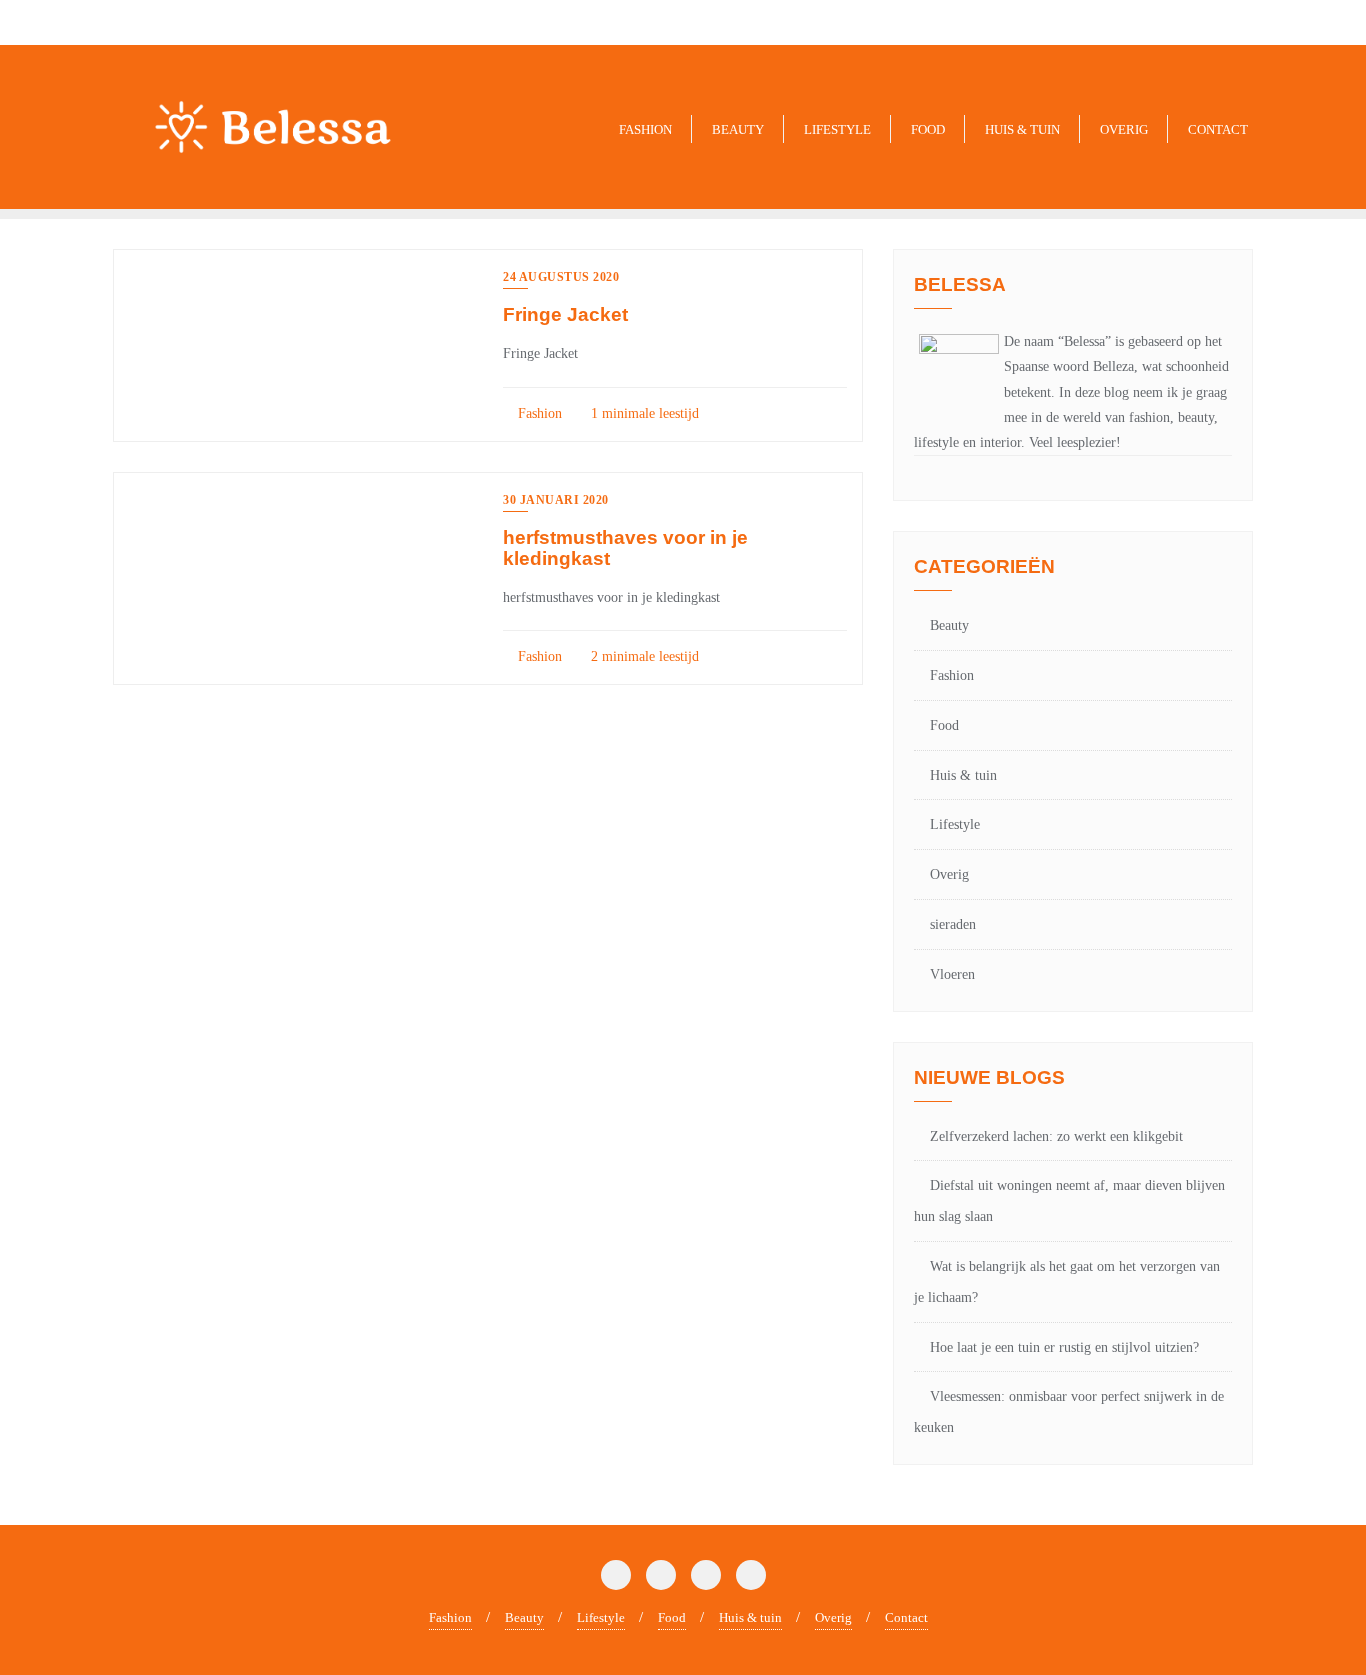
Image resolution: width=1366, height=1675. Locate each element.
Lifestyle (955, 824)
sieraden (953, 924)
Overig (949, 874)
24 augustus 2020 (561, 277)
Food (944, 725)
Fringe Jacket (565, 314)
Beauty (949, 625)
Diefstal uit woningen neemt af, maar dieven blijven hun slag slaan (1069, 1201)
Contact (906, 1617)
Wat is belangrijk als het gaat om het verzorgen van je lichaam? (1067, 1282)
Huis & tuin (963, 775)
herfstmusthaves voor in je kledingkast (625, 548)
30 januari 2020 (556, 500)
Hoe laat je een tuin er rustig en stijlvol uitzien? (1064, 1347)
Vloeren (952, 974)
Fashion (538, 413)
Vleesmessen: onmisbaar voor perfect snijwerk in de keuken (1069, 1412)
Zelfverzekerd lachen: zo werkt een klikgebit (1056, 1136)
